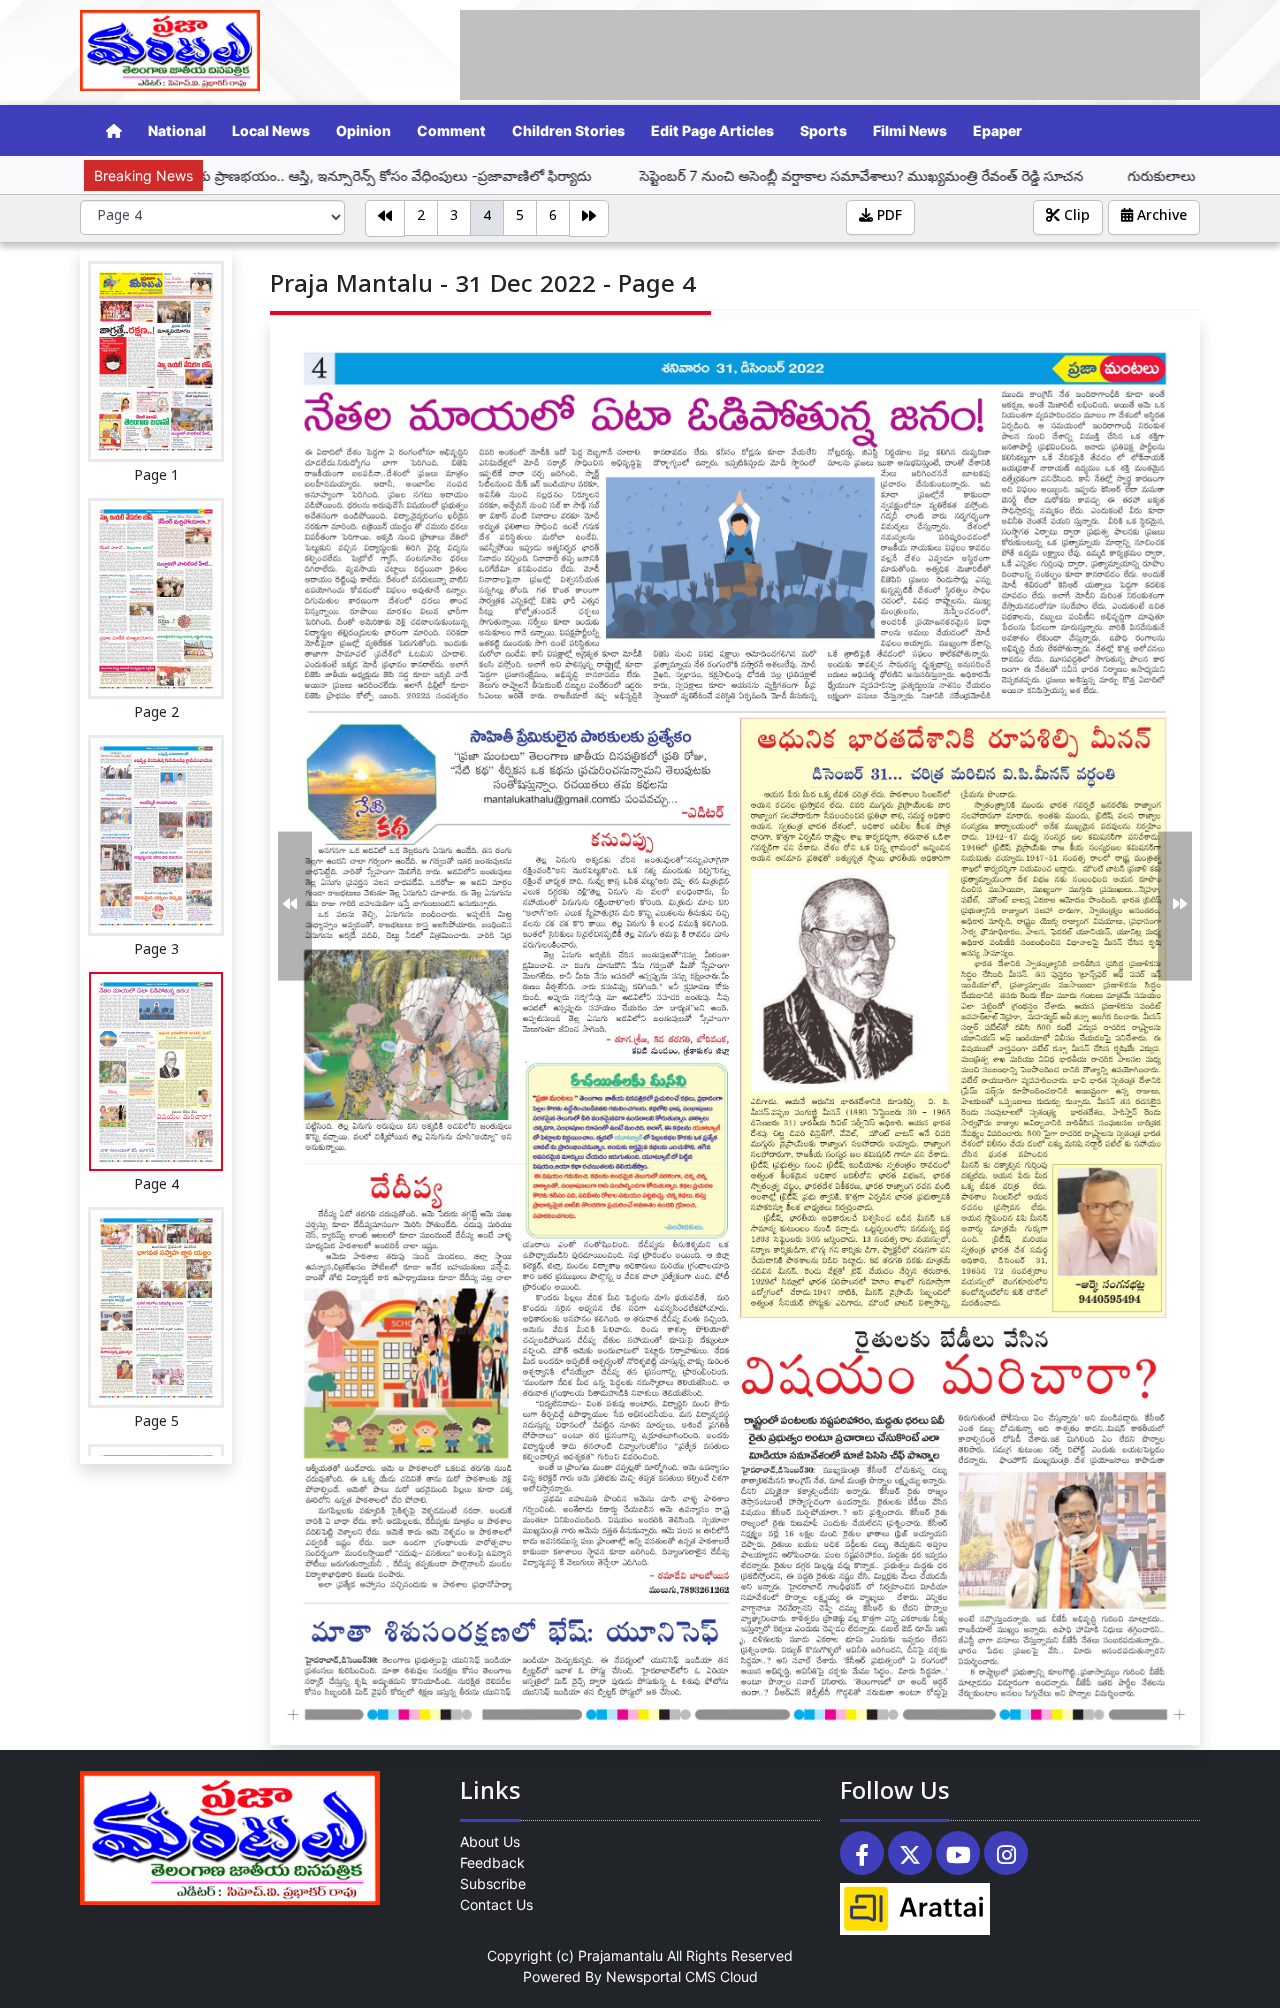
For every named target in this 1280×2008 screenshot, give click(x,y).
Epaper (997, 130)
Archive (1160, 217)
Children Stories (568, 130)
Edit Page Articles (712, 130)
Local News (271, 130)
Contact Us (496, 1904)
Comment (451, 130)
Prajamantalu (620, 1955)
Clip (1075, 217)
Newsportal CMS (661, 1976)
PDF (887, 217)
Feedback (492, 1862)
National (177, 130)
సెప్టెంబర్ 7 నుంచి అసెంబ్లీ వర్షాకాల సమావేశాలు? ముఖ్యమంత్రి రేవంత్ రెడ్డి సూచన (721, 175)
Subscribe (493, 1883)
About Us (490, 1841)
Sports (823, 130)
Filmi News (910, 130)
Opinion (363, 130)
